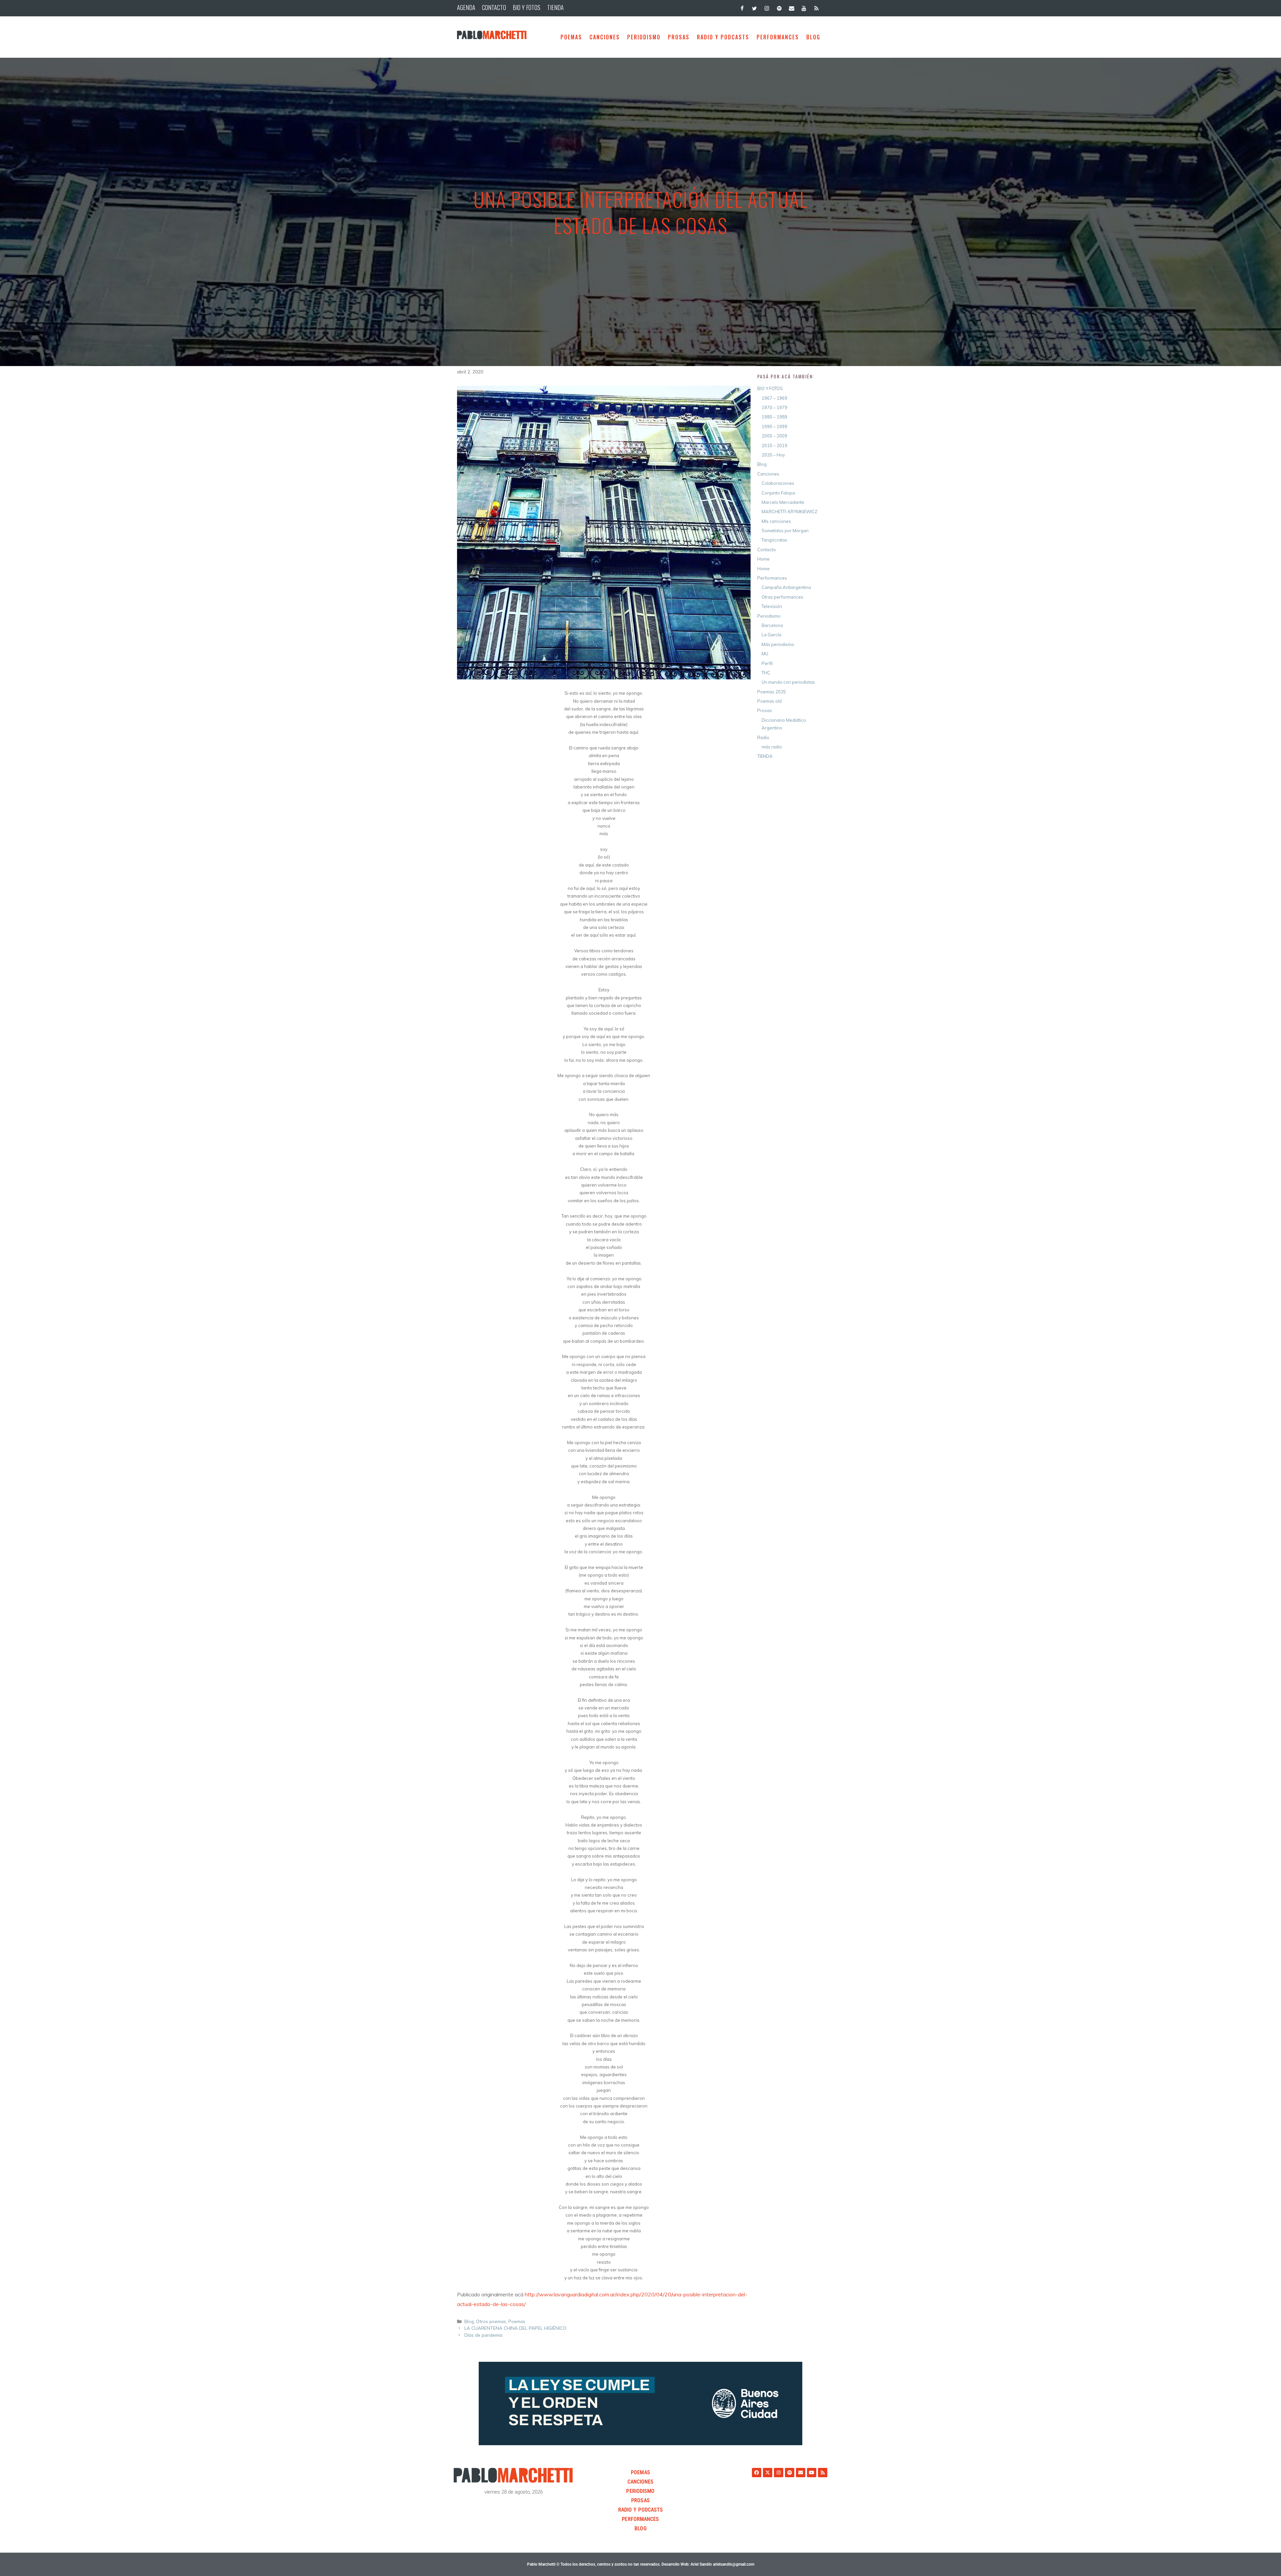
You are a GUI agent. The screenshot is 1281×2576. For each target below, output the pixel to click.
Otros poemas (491, 2321)
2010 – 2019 (774, 445)
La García (771, 635)
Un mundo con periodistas (788, 682)
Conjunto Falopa (778, 493)
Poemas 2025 (772, 692)
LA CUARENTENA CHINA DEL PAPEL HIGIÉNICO (515, 2328)
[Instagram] (767, 7)
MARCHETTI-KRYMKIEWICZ (789, 512)
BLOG (813, 37)
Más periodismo (778, 644)
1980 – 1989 (774, 417)
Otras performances (782, 597)
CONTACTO (494, 7)
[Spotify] (779, 7)
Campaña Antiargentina (786, 587)
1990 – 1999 (774, 426)
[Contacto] (791, 7)
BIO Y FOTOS (527, 7)
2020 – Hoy (773, 455)
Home (763, 559)
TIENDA (555, 7)
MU (765, 654)
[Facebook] (742, 7)
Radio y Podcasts (723, 37)
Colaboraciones (778, 483)
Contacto (767, 550)
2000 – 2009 (774, 436)
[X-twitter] (768, 2473)
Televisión (772, 606)
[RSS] (816, 7)
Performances (778, 37)
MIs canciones (776, 521)
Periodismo (644, 37)
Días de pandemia (483, 2335)
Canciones (605, 37)
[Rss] (823, 2473)
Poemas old (769, 701)
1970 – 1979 (774, 407)
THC (766, 673)
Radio (763, 737)
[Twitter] (754, 7)
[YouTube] (804, 7)
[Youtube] (812, 2473)
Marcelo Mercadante (783, 502)
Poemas (571, 37)
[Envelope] (801, 2473)
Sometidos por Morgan (785, 531)
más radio (772, 747)
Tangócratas (774, 540)
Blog (469, 2321)
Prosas (679, 37)
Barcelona (772, 625)
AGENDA (466, 7)
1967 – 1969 (774, 398)
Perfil (767, 663)
